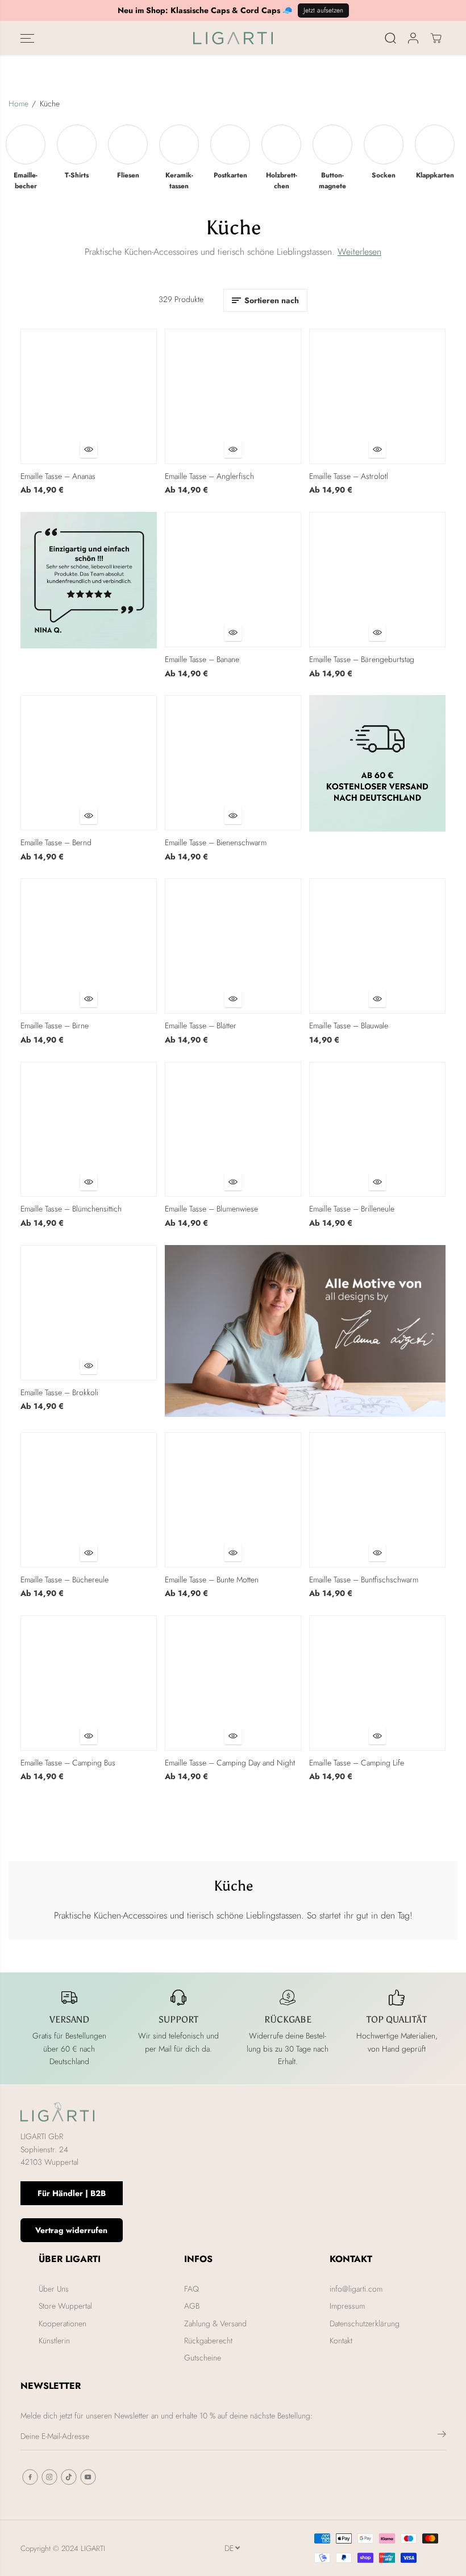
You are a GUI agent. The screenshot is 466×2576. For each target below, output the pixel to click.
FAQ (192, 2289)
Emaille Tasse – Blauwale (349, 1026)
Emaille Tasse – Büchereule (65, 1579)
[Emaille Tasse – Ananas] (89, 396)
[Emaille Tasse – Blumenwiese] (233, 1130)
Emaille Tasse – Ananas (58, 476)
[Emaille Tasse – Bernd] (89, 763)
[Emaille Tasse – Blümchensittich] (89, 1130)
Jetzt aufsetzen (323, 10)
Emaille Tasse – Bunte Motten (212, 1579)
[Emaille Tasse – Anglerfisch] (233, 396)
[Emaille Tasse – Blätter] (233, 946)
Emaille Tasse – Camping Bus (68, 1763)
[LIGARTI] (233, 38)
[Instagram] (49, 2477)
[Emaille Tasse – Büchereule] (89, 1500)
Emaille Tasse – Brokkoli (59, 1392)
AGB (192, 2306)
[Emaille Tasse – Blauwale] (377, 946)
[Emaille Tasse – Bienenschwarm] (233, 763)
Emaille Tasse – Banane (202, 659)
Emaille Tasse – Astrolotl (349, 476)
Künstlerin (54, 2341)
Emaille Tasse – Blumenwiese (211, 1209)
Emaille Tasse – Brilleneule (352, 1209)
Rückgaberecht (208, 2341)
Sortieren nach (272, 300)
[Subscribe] (442, 2436)
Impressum (347, 2306)
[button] (27, 38)
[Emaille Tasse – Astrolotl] (377, 396)
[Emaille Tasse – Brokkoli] (89, 1313)
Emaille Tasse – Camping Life (357, 1763)
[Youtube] (88, 2477)
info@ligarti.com (356, 2289)
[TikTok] (69, 2477)
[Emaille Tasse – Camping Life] (377, 1683)
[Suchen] (390, 38)
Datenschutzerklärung (365, 2323)
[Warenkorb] (436, 38)
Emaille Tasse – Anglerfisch (209, 476)
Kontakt (341, 2341)
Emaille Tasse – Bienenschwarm (216, 842)
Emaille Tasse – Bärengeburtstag (362, 659)
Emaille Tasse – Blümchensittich (71, 1209)
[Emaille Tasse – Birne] (89, 946)
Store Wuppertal (65, 2306)
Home (18, 104)
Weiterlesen (359, 252)
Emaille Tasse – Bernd (56, 842)
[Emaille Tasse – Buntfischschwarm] (377, 1500)
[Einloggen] (413, 38)
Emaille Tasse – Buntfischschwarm (364, 1579)
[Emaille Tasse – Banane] (233, 580)
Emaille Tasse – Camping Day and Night (230, 1763)
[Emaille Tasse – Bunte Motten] (233, 1500)
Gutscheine (203, 2358)
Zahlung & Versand (215, 2323)
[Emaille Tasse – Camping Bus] (89, 1683)
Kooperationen (63, 2323)
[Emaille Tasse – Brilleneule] (377, 1130)
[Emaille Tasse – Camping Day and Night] (233, 1683)
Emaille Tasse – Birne (55, 1026)
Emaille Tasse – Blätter (201, 1026)
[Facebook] (30, 2477)
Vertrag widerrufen (71, 2230)
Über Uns (54, 2289)
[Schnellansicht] (89, 449)
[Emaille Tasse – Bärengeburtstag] (377, 580)
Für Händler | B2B (72, 2193)
